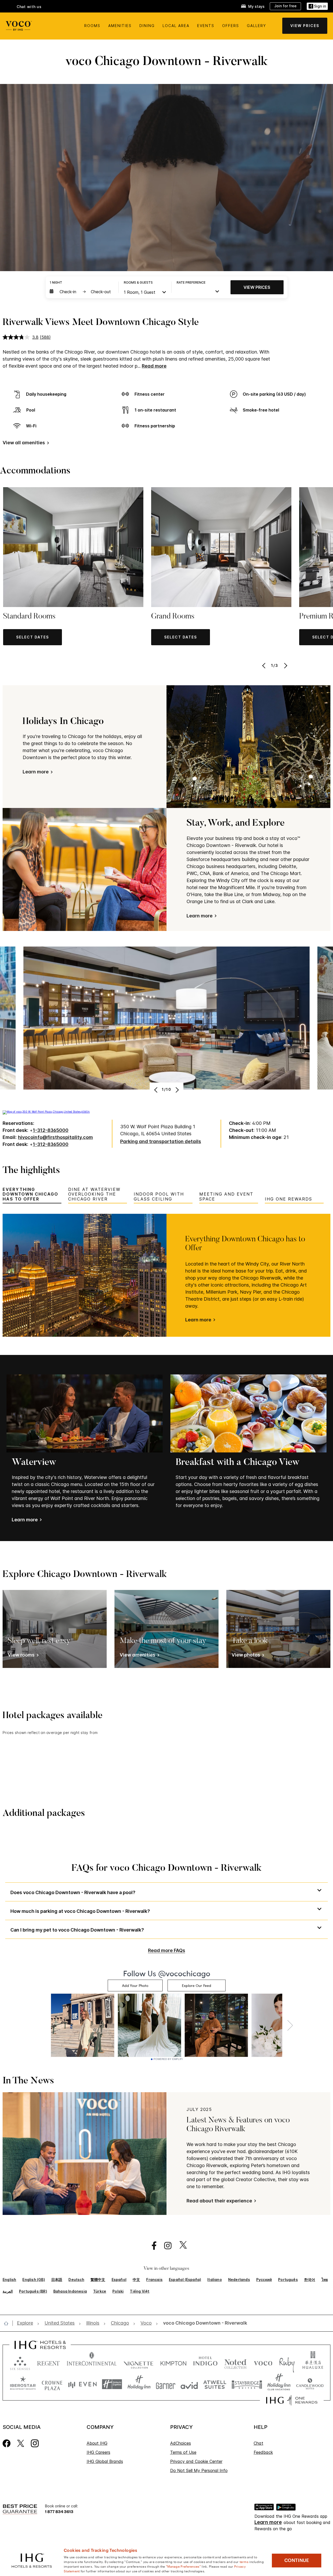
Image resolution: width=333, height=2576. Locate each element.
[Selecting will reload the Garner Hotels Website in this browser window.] (166, 2384)
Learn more (198, 1320)
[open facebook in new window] (151, 2246)
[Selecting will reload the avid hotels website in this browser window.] (189, 2384)
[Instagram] (35, 2443)
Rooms (92, 26)
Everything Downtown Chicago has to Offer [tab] (30, 1194)
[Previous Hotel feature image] (156, 1090)
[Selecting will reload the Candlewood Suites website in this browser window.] (310, 2384)
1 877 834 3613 (59, 2511)
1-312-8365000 (51, 1130)
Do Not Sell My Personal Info (199, 2470)
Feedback (263, 2452)
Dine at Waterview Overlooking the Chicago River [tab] (94, 1194)
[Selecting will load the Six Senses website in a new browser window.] (20, 2362)
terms (244, 2561)
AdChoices (181, 2443)
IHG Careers (98, 2452)
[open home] (8, 2323)
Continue (297, 2560)
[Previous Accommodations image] (264, 666)
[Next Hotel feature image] (177, 1090)
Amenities (120, 26)
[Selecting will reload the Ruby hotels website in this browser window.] (287, 2362)
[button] (317, 6)
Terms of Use (183, 2452)
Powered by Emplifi (168, 2059)
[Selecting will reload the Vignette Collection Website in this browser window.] (139, 2362)
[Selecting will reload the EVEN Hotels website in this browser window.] (82, 2384)
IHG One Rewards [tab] (289, 1199)
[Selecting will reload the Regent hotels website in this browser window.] (48, 2362)
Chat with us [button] (29, 7)
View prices (257, 287)
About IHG (97, 2443)
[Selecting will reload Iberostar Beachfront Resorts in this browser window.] (23, 2384)
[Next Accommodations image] (285, 666)
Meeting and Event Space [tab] (226, 1196)
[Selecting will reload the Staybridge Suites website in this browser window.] (247, 2384)
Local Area (176, 26)
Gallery (257, 26)
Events (206, 26)
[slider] (161, 267)
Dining (147, 26)
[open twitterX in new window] (180, 2246)
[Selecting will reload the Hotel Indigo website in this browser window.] (205, 2362)
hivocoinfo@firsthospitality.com (55, 1137)
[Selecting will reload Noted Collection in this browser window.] (235, 2362)
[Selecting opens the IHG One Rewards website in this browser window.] (292, 2400)
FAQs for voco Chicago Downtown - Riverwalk (166, 1869)
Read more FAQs (167, 1950)
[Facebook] (7, 2443)
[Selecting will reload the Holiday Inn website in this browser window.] (139, 2384)
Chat (258, 2443)
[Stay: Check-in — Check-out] (81, 292)
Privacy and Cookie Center (196, 2461)
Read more (154, 366)
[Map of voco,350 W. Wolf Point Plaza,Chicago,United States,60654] (46, 1112)
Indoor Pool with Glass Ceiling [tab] (159, 1196)
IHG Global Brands (105, 2461)
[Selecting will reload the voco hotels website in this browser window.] (263, 2362)
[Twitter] (21, 2443)
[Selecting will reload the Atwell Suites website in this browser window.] (215, 2384)
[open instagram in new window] (165, 2246)
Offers (231, 26)
